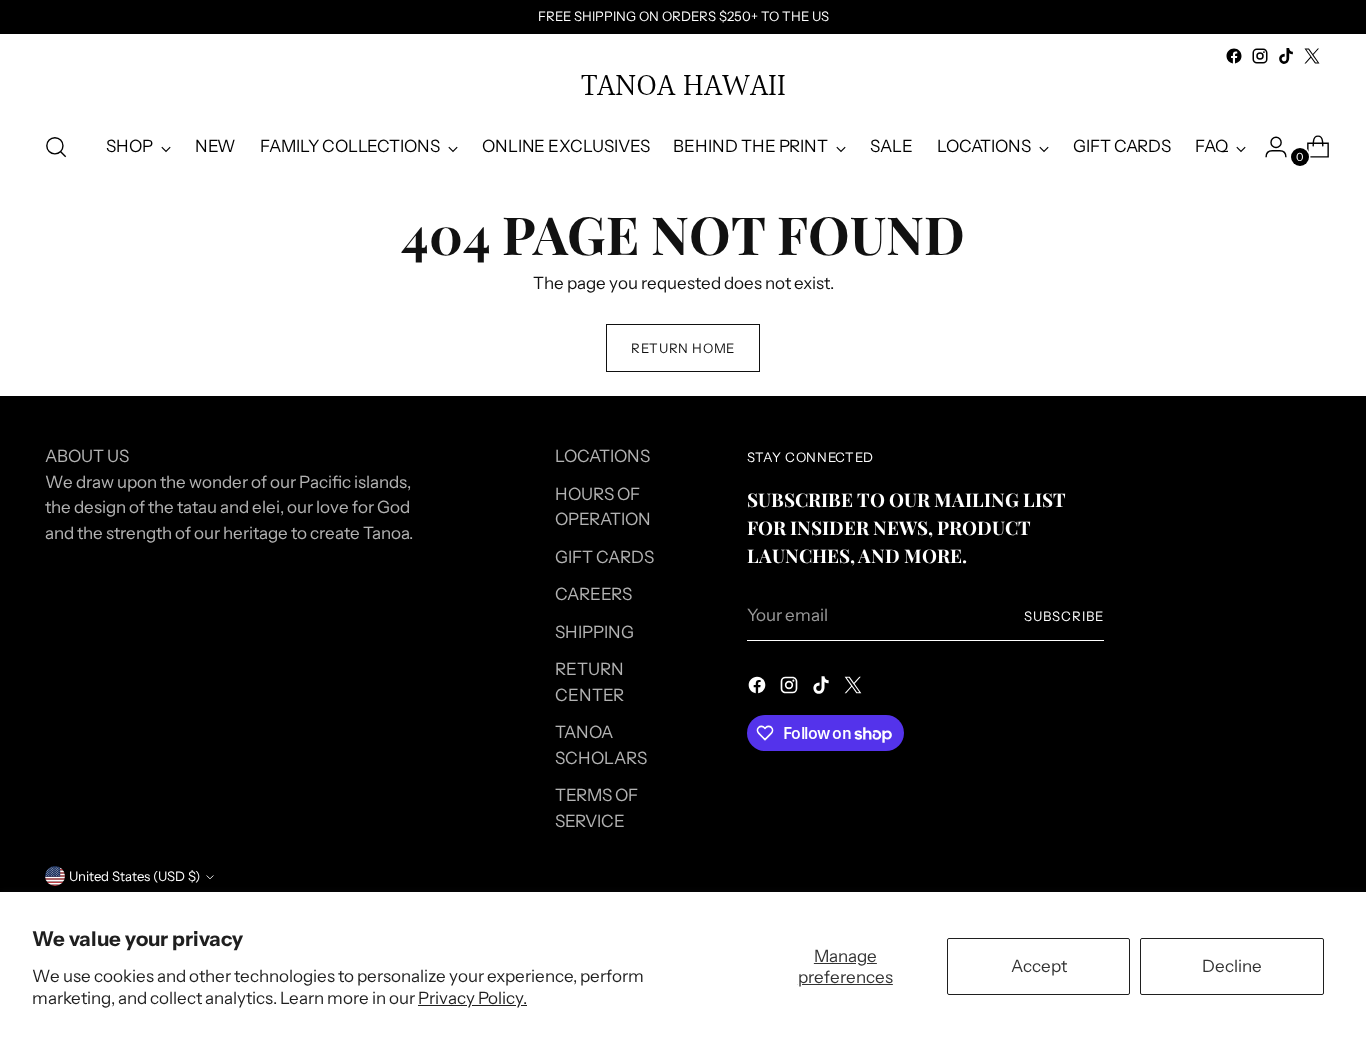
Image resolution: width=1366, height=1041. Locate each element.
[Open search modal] (56, 147)
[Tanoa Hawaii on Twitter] (1312, 56)
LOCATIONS (602, 456)
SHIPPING (594, 632)
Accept (1039, 966)
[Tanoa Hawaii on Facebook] (1234, 56)
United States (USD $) (134, 876)
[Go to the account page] (1268, 147)
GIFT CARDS (604, 557)
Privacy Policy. (472, 998)
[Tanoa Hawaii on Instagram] (1260, 56)
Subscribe (1064, 616)
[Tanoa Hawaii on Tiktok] (1286, 56)
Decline (1232, 966)
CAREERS (593, 594)
